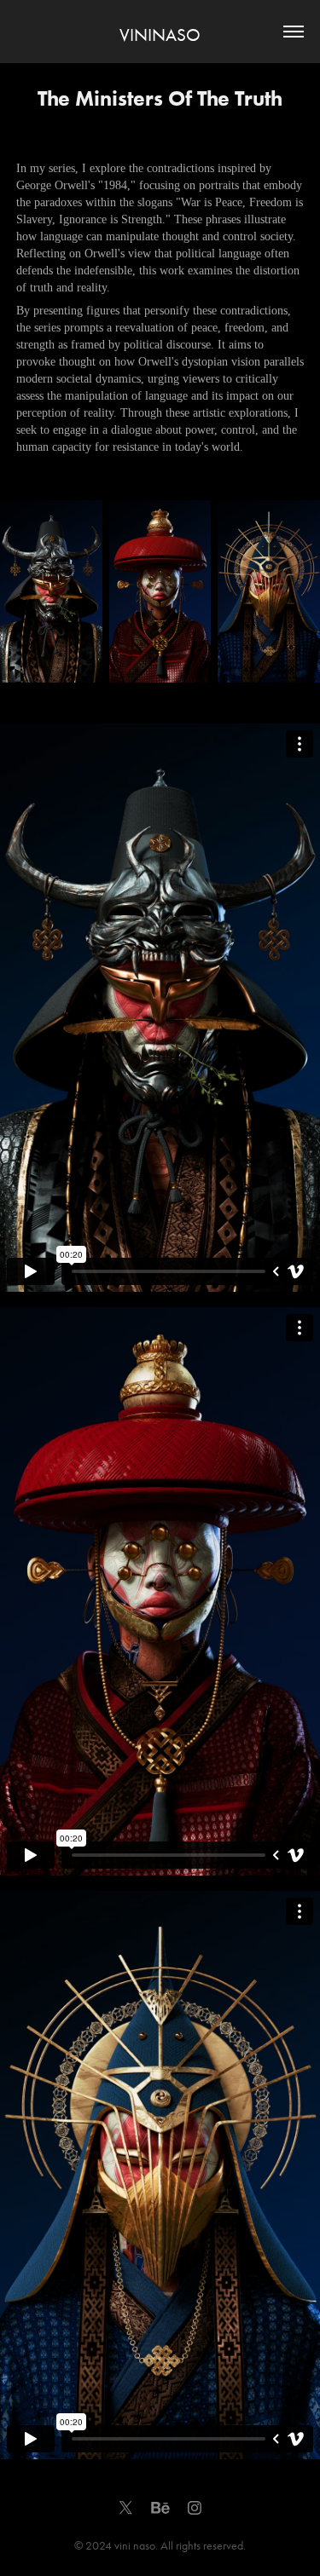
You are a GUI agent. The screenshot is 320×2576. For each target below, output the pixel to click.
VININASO (160, 35)
